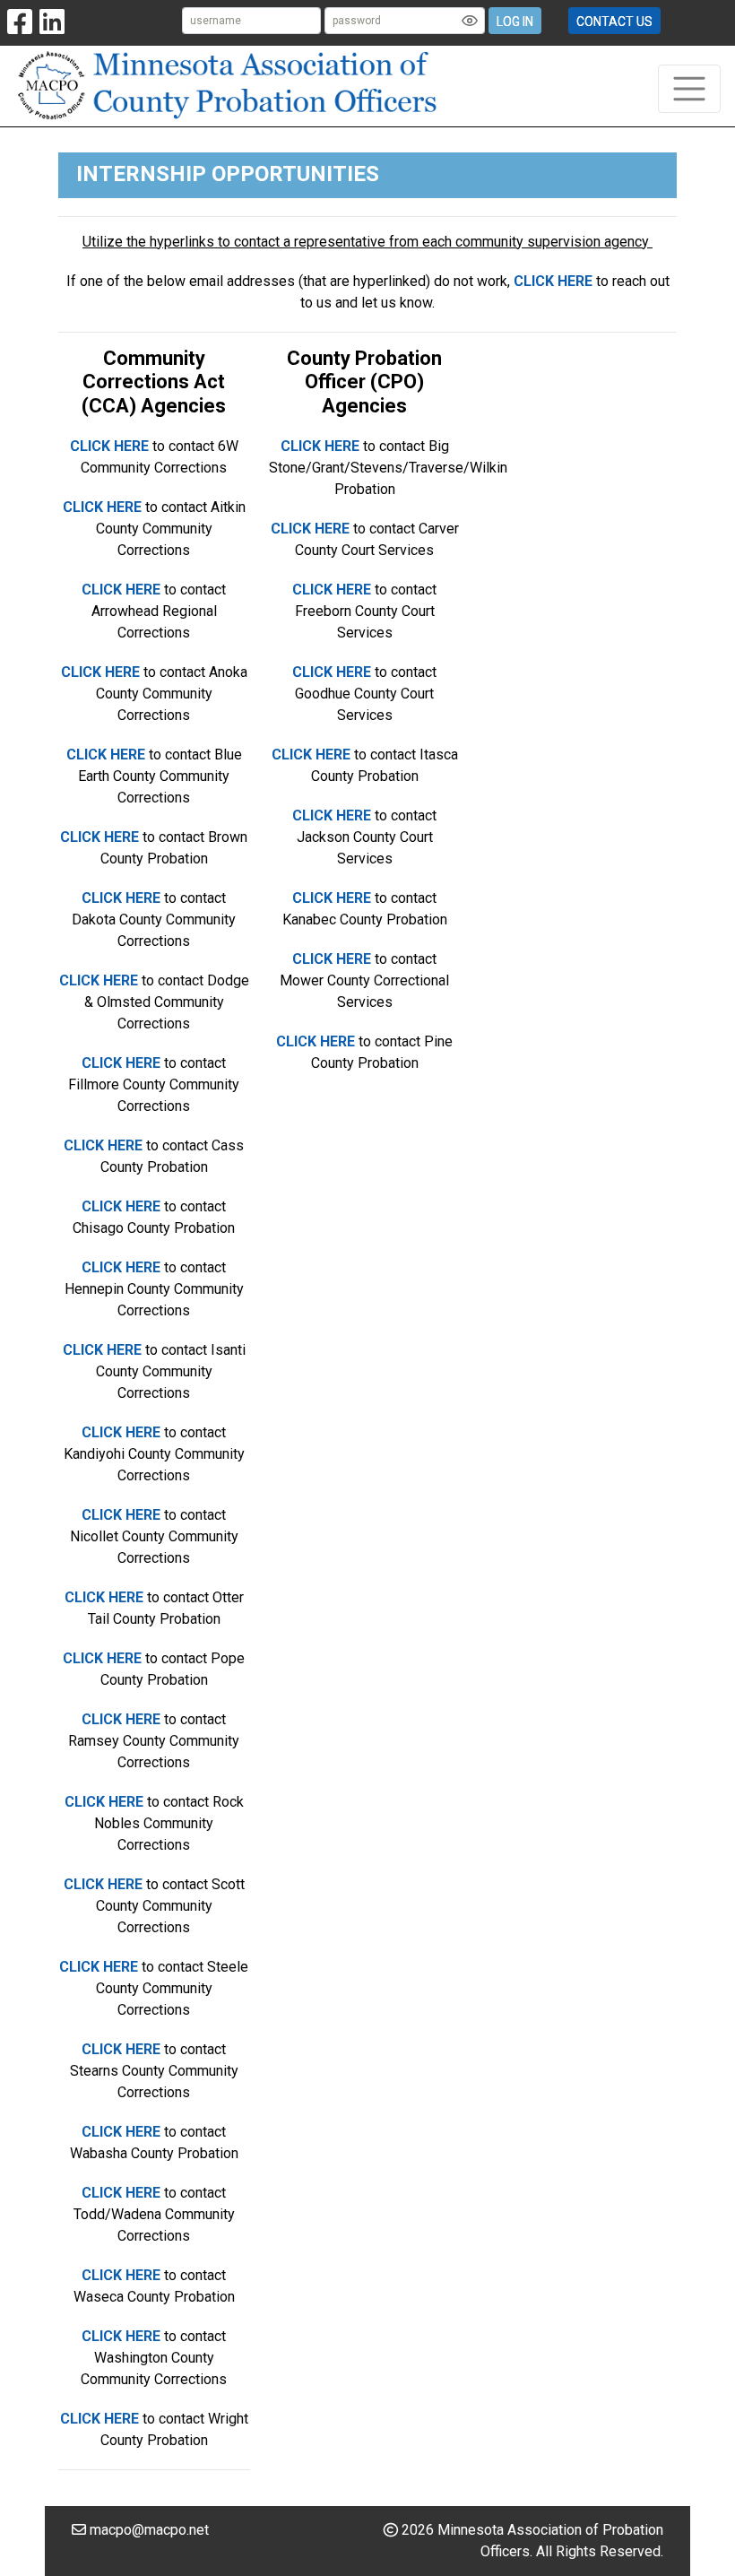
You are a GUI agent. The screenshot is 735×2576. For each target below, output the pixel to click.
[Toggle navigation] (689, 89)
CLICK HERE (553, 281)
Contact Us (614, 22)
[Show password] (470, 21)
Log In (515, 22)
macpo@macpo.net (149, 2530)
